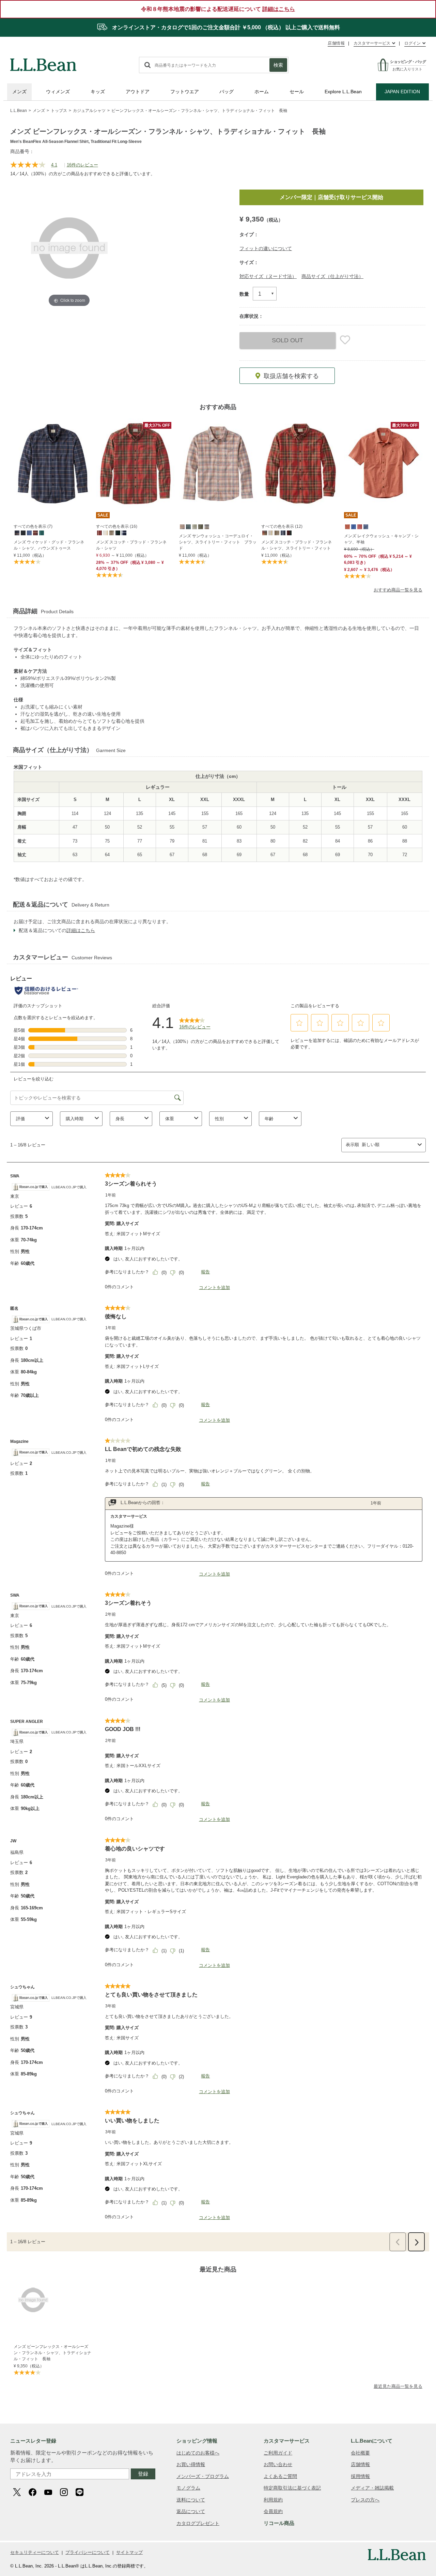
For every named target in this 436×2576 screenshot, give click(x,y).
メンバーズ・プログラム (203, 2476)
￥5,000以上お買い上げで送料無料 (339, 197)
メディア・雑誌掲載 (372, 2488)
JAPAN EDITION (402, 92)
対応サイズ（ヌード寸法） (268, 276)
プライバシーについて (88, 2552)
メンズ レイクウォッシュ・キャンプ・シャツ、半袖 (381, 539)
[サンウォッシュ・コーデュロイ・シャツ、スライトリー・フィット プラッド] (218, 464)
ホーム (262, 92)
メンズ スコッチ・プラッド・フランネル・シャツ (131, 545)
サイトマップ (129, 2552)
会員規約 (273, 2511)
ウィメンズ (58, 92)
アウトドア (138, 92)
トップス (59, 111)
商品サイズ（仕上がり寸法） (332, 276)
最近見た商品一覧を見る (398, 2386)
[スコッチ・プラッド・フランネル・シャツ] (135, 464)
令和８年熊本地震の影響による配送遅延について (218, 9)
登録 (143, 2474)
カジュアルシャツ (89, 111)
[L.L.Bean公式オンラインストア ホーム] (43, 62)
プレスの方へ (365, 2500)
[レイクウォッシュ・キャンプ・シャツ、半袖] (383, 464)
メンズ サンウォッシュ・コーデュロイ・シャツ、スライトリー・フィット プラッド (218, 542)
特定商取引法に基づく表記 (292, 2488)
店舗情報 (336, 43)
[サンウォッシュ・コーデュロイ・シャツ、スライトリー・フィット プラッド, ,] (182, 526)
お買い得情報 (191, 2464)
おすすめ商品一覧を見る (398, 590)
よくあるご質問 (280, 2476)
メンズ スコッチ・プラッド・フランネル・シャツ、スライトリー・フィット (297, 545)
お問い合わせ (278, 2464)
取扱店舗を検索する (291, 376)
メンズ (19, 92)
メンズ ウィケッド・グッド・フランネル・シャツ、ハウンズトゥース (49, 545)
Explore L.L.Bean (343, 92)
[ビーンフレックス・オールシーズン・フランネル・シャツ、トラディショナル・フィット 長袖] (54, 2300)
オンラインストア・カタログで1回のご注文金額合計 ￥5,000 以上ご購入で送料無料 (225, 27)
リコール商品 (279, 2523)
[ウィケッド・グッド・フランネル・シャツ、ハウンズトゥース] (53, 464)
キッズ (98, 92)
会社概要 (360, 2453)
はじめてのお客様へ (198, 2453)
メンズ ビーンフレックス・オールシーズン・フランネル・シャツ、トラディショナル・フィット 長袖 (52, 2353)
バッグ (227, 92)
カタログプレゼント (198, 2523)
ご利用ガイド (278, 2453)
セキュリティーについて (35, 2552)
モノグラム (188, 2488)
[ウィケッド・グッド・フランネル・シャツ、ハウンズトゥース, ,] (17, 533)
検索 (278, 65)
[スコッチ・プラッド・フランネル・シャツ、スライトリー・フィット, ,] (264, 533)
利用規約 (273, 2500)
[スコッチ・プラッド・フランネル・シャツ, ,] (99, 533)
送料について (191, 2500)
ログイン (412, 43)
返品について (191, 2511)
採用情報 (360, 2476)
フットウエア (185, 92)
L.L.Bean (19, 111)
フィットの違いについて (266, 248)
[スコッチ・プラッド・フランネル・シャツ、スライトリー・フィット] (300, 464)
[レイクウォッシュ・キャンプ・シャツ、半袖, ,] (347, 526)
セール (297, 92)
